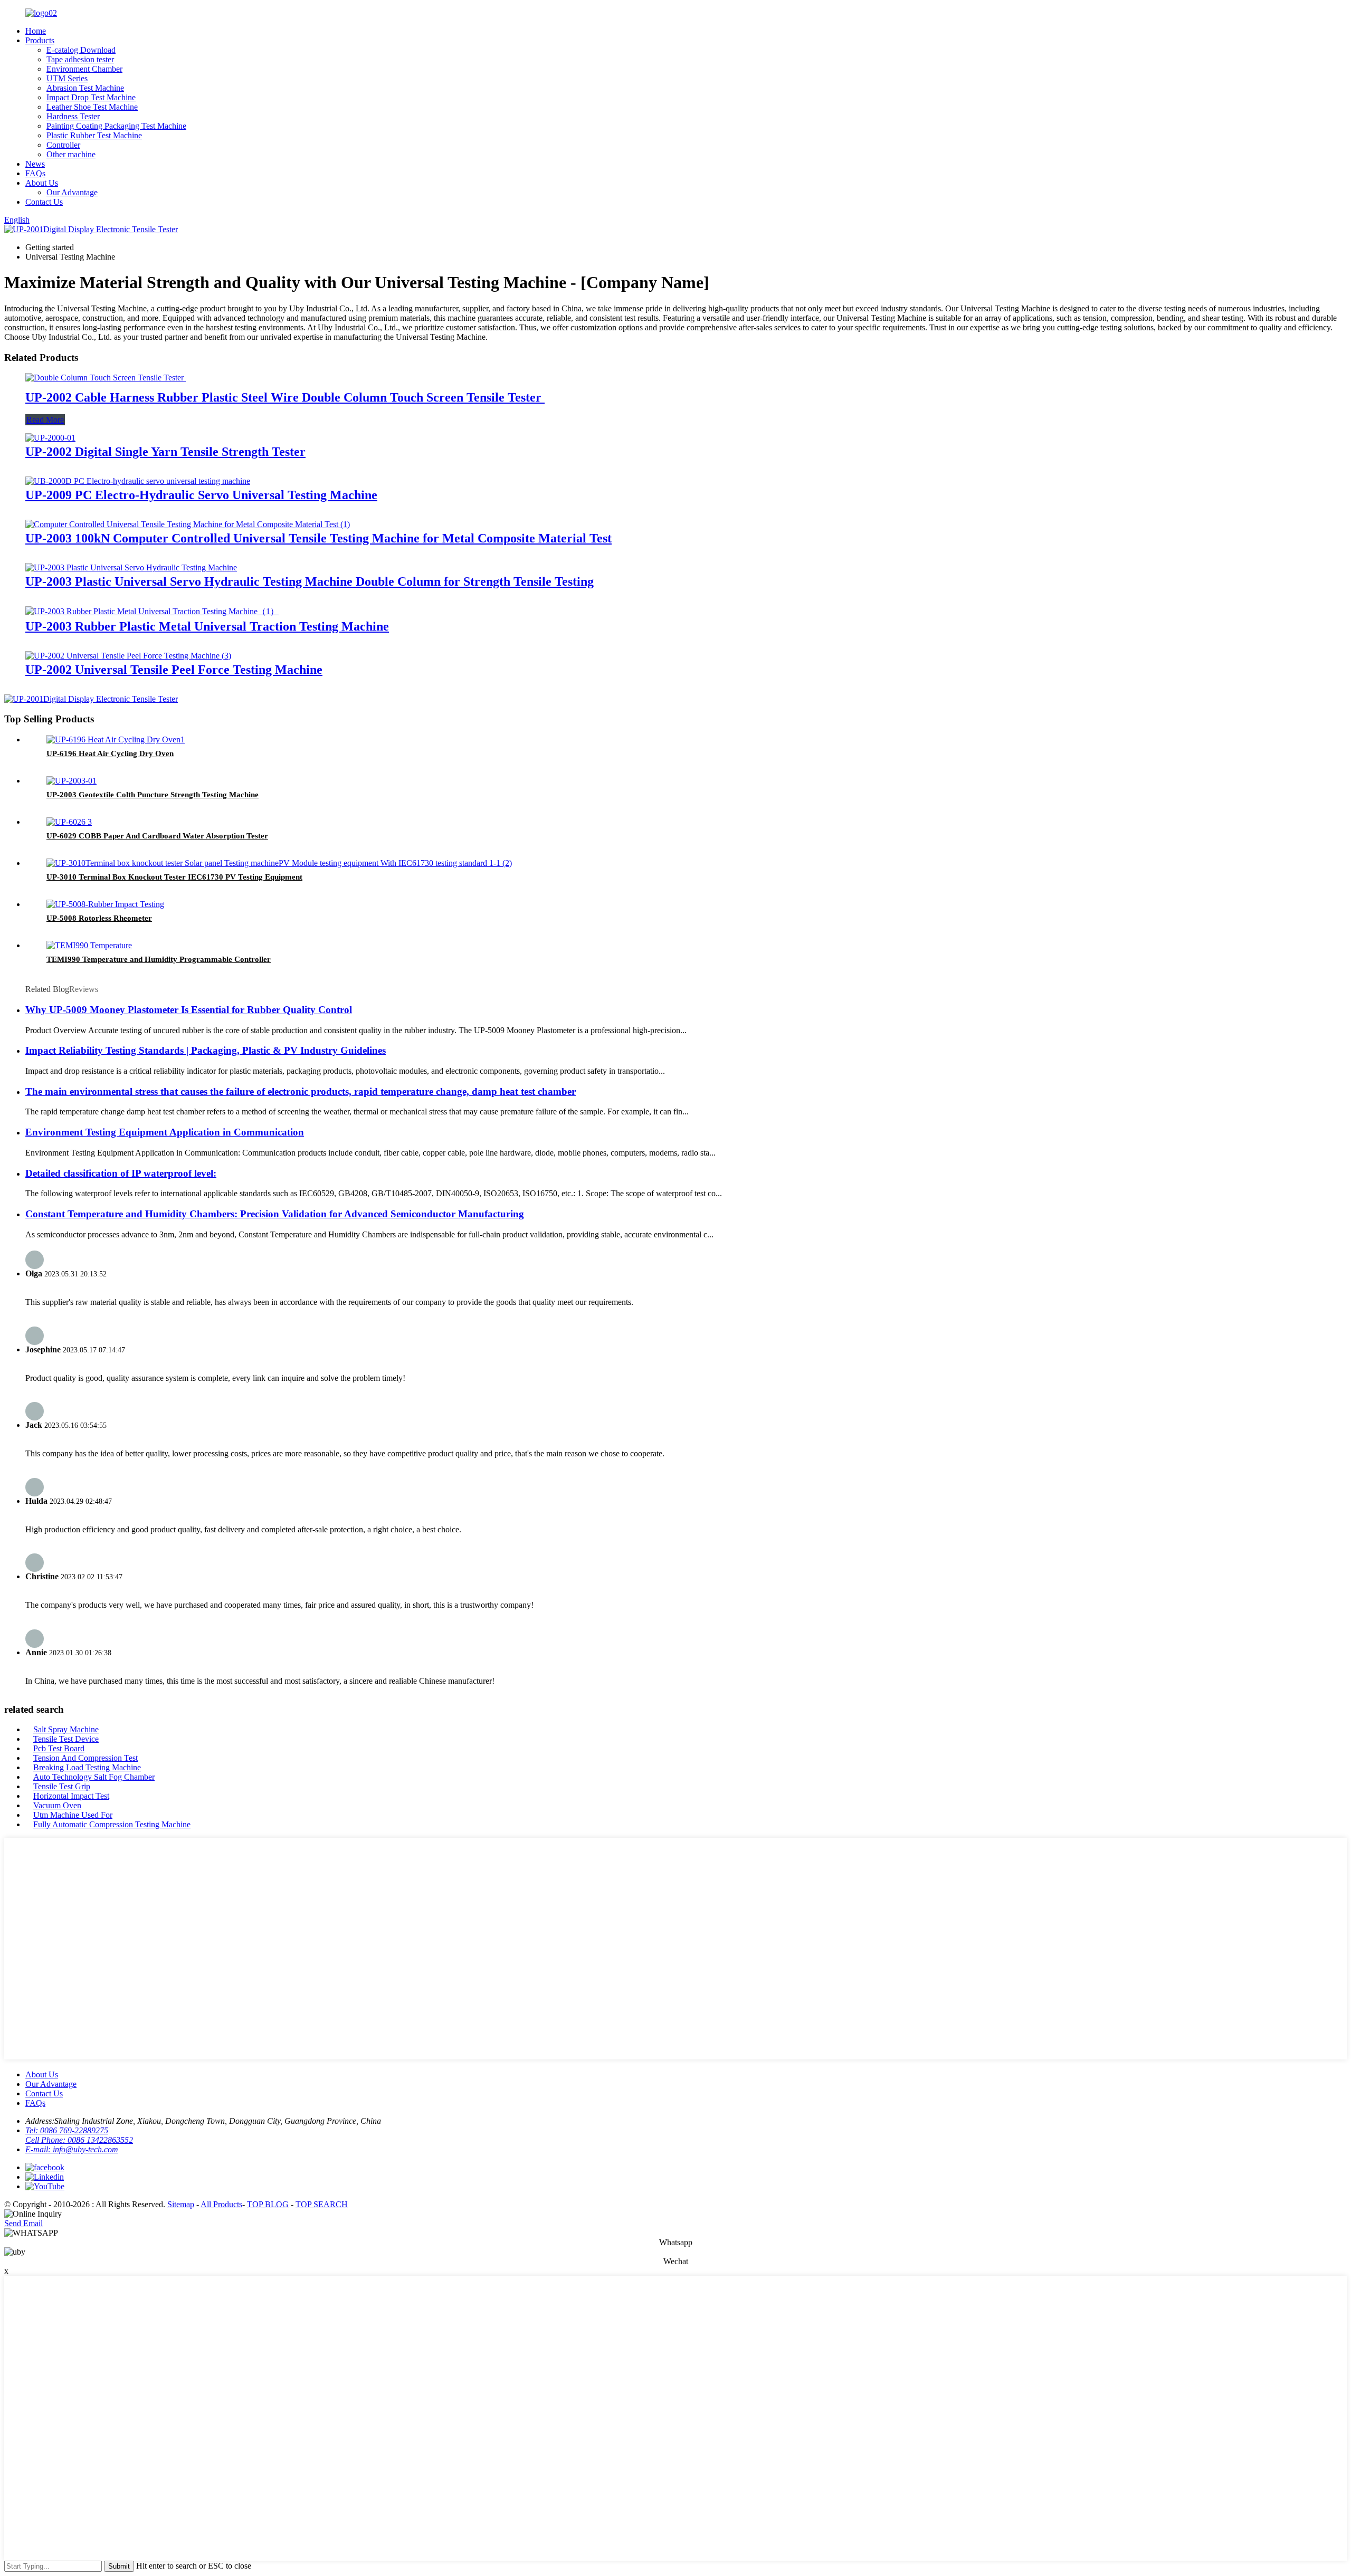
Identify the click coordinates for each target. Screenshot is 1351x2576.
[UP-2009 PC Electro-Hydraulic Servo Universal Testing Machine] (138, 481)
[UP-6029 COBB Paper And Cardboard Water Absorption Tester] (69, 822)
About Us (42, 183)
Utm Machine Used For (73, 1815)
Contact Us (44, 202)
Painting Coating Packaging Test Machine (116, 126)
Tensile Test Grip (62, 1786)
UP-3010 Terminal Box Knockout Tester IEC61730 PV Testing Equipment (174, 877)
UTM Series (67, 78)
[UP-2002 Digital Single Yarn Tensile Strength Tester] (50, 438)
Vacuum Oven (57, 1805)
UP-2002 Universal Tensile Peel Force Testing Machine (174, 670)
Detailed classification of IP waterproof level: (121, 1173)
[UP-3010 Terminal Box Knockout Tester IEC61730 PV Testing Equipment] (279, 863)
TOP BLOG (268, 2204)
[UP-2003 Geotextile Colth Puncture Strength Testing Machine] (72, 781)
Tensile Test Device (66, 1739)
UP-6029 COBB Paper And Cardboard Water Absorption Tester (157, 836)
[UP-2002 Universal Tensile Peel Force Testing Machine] (128, 656)
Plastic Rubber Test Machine (94, 135)
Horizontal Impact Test (71, 1796)
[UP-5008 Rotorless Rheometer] (105, 904)
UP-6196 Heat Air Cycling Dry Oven (110, 753)
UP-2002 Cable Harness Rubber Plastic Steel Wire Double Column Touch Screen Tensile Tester (285, 397)
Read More (45, 420)
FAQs (35, 173)
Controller (63, 145)
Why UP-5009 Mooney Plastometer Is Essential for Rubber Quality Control (189, 1010)
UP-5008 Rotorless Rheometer (99, 918)
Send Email (23, 2223)
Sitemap (181, 2204)
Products (40, 40)
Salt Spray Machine (66, 1729)
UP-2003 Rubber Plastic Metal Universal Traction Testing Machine (207, 626)
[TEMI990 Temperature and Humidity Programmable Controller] (89, 945)
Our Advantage (72, 192)
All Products (221, 2204)
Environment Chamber (84, 69)
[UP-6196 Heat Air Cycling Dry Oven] (116, 740)
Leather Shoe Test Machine (92, 107)
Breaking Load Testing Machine (87, 1767)
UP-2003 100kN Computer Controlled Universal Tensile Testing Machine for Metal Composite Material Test (318, 538)
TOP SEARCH (322, 2204)
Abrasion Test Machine (85, 88)
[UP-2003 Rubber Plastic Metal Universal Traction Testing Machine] (152, 611)
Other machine (71, 154)
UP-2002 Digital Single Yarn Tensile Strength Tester (165, 452)
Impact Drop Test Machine (91, 97)
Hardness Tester (73, 116)
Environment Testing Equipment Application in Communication (165, 1132)
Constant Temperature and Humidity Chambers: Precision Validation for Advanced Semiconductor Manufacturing (275, 1214)
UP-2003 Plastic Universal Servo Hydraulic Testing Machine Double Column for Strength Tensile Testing (310, 581)
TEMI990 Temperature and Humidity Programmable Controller (159, 959)
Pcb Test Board (59, 1748)
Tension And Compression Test (85, 1758)
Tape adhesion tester (80, 59)
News (35, 164)
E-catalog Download (81, 50)
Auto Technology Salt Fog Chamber (94, 1777)
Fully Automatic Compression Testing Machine (112, 1824)
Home (36, 31)
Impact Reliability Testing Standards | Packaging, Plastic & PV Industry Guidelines (206, 1050)
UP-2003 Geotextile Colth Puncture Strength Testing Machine (153, 795)
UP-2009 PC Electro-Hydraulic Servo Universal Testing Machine (201, 495)
